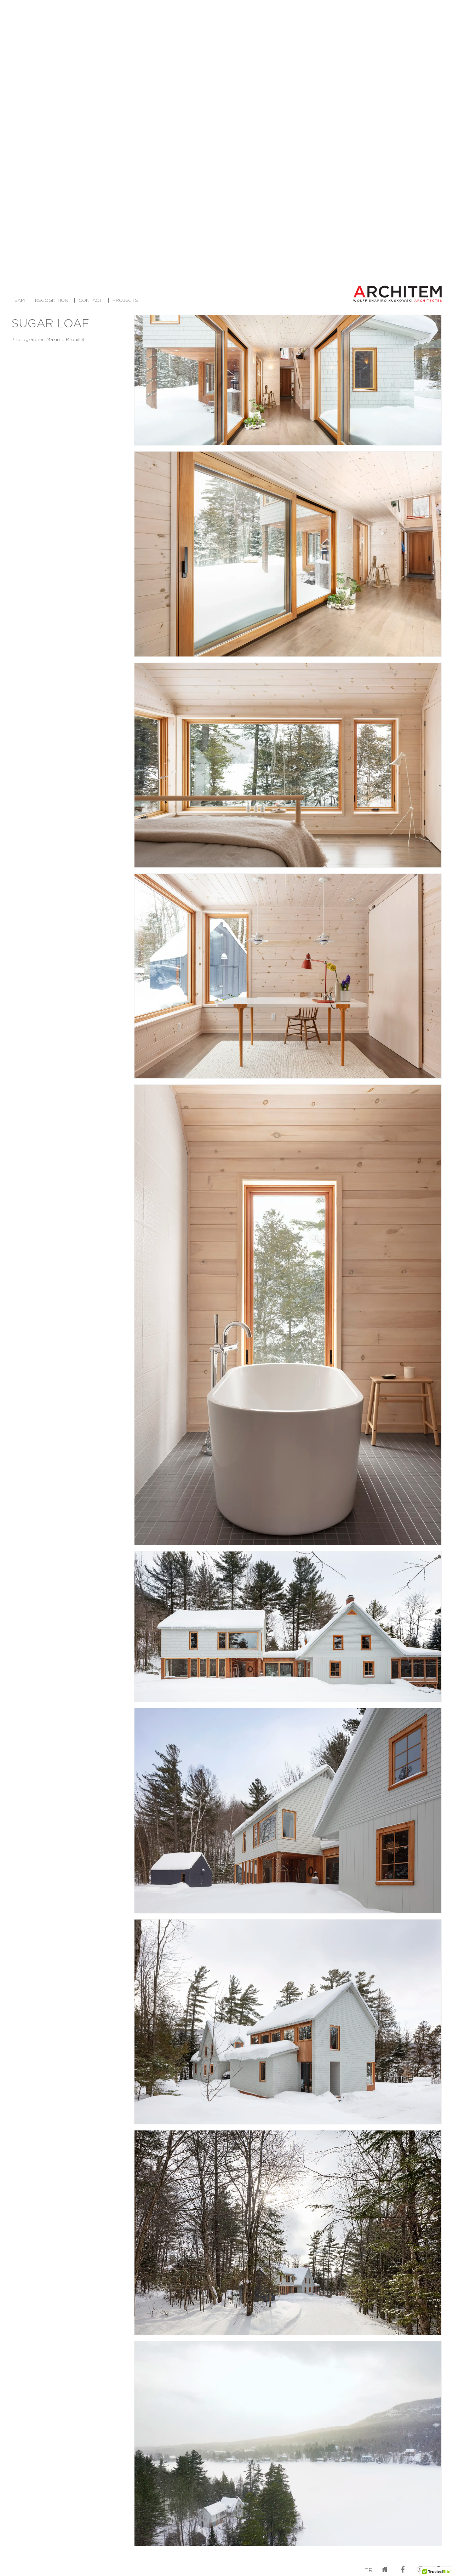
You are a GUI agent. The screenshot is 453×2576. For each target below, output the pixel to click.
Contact (90, 300)
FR (369, 2570)
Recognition (52, 300)
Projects (125, 300)
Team (18, 300)
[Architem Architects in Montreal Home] (397, 294)
